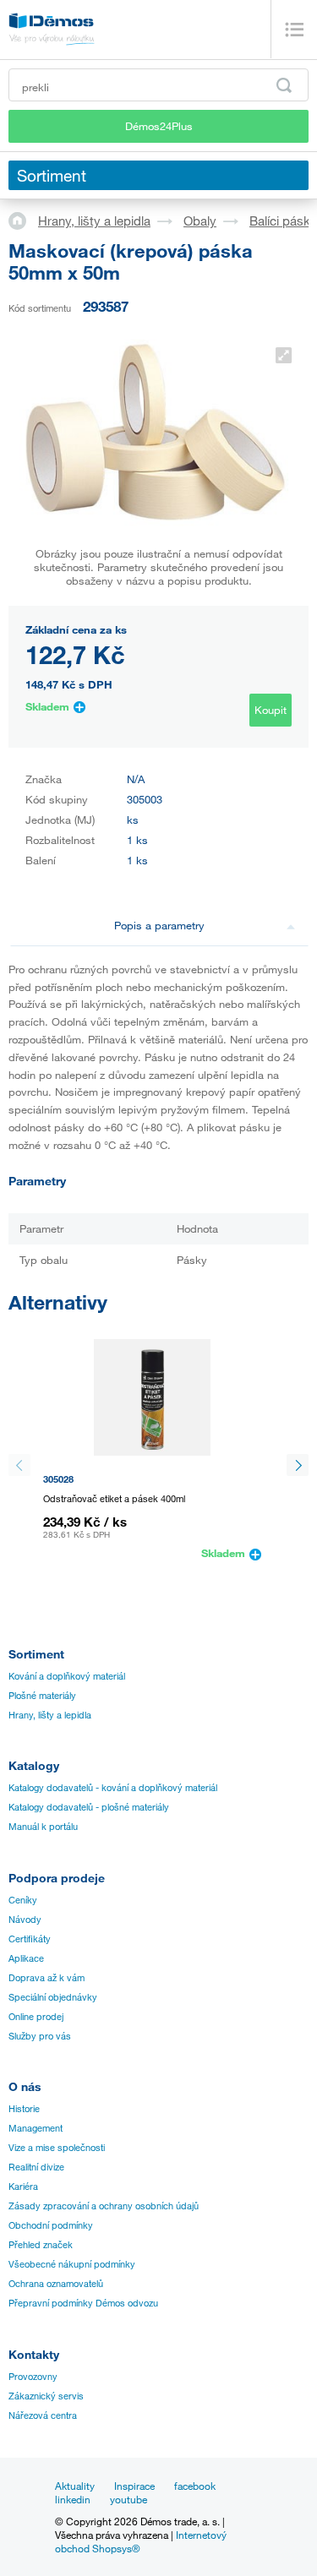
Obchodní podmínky (51, 2225)
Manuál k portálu (43, 1827)
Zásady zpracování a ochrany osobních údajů (104, 2206)
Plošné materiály (42, 1696)
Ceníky (23, 1900)
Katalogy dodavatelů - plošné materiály (89, 1807)
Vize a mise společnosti (57, 2148)
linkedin (73, 2499)
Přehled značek (41, 2245)
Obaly (200, 221)
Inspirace (134, 2486)
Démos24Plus (159, 126)
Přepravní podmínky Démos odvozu (83, 2303)
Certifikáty (30, 1939)
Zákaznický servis (46, 2396)
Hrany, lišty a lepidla (94, 221)
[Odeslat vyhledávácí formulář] (284, 85)
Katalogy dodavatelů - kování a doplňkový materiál (113, 1788)
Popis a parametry (159, 925)
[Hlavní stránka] (23, 220)
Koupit (271, 710)
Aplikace (26, 1958)
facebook (195, 2486)
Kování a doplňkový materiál (67, 1676)
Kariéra (23, 2187)
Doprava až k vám (46, 1978)
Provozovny (33, 2377)
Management (36, 2128)
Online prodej (36, 2017)
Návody (25, 1920)
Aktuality (75, 2486)
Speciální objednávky (53, 1997)
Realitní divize (36, 2167)
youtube (128, 2499)
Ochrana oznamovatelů (56, 2284)
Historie (24, 2109)
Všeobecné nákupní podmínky (72, 2264)
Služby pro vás (40, 2036)
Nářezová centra (43, 2415)
